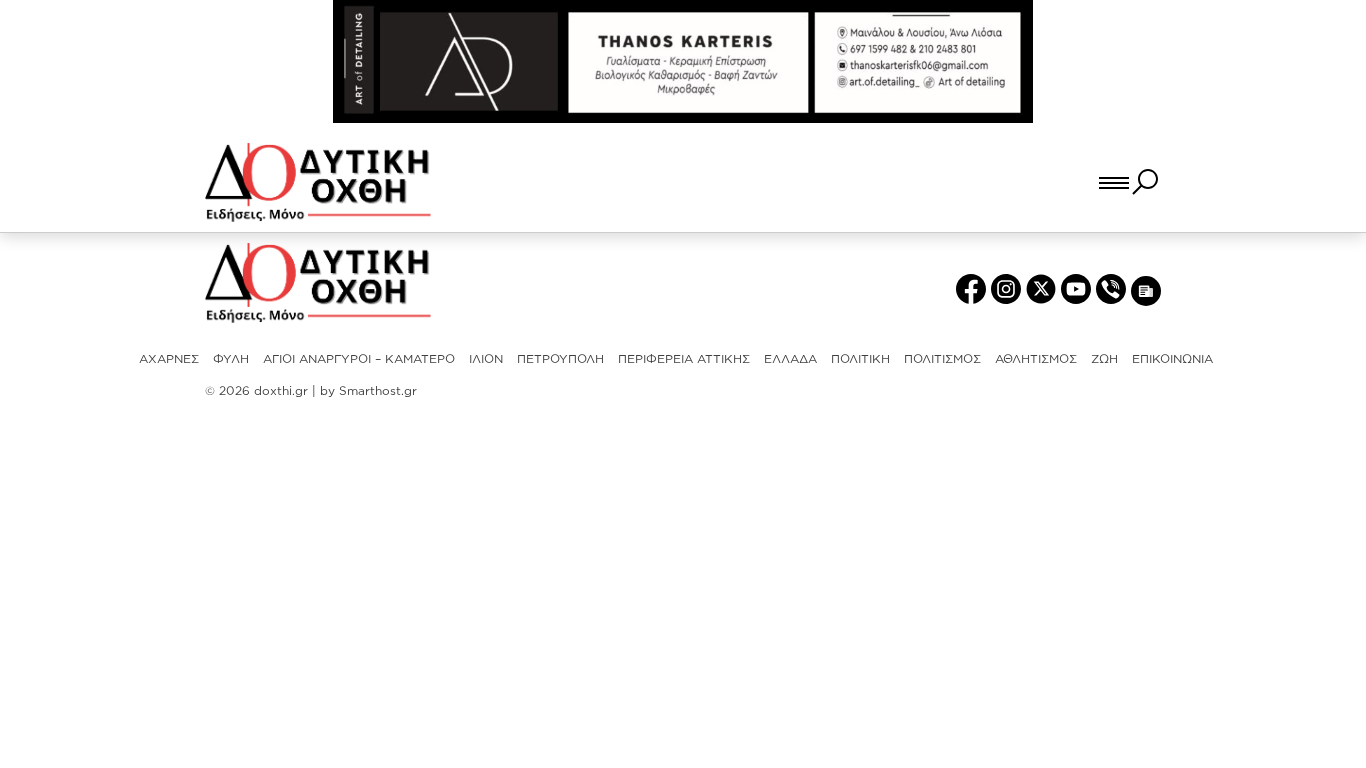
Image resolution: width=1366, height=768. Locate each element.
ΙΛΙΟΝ (486, 358)
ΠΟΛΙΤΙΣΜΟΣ (942, 358)
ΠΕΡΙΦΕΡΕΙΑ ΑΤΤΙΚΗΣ (684, 358)
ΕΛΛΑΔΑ (790, 358)
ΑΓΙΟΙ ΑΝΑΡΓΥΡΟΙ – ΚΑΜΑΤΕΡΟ (359, 358)
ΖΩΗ (1104, 358)
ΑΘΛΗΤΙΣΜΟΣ (1036, 358)
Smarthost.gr (378, 390)
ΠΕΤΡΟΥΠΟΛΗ (560, 358)
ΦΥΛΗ (231, 358)
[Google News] (1146, 289)
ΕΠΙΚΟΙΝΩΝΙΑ (1172, 358)
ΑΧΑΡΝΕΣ (169, 358)
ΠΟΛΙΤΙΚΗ (860, 358)
